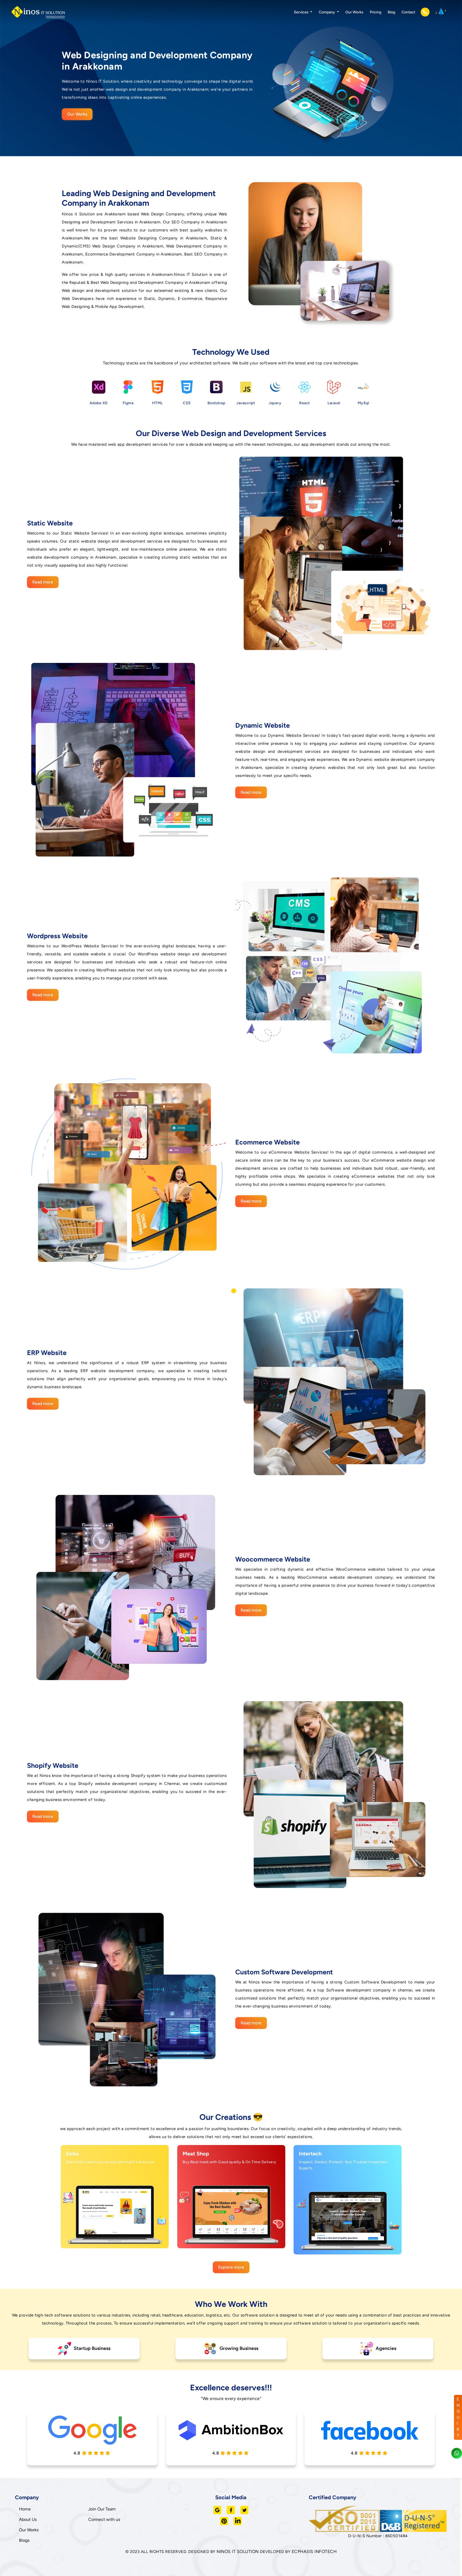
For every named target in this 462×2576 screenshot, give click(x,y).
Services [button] (302, 12)
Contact (408, 12)
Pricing (376, 12)
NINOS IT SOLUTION (238, 2552)
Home (25, 2509)
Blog (391, 12)
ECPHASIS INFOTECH (314, 2552)
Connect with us (104, 2519)
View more (109, 2238)
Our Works (354, 12)
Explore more (231, 2267)
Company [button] (327, 12)
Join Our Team (102, 2509)
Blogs (24, 2540)
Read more (43, 582)
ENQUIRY (458, 2417)
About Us (28, 2519)
